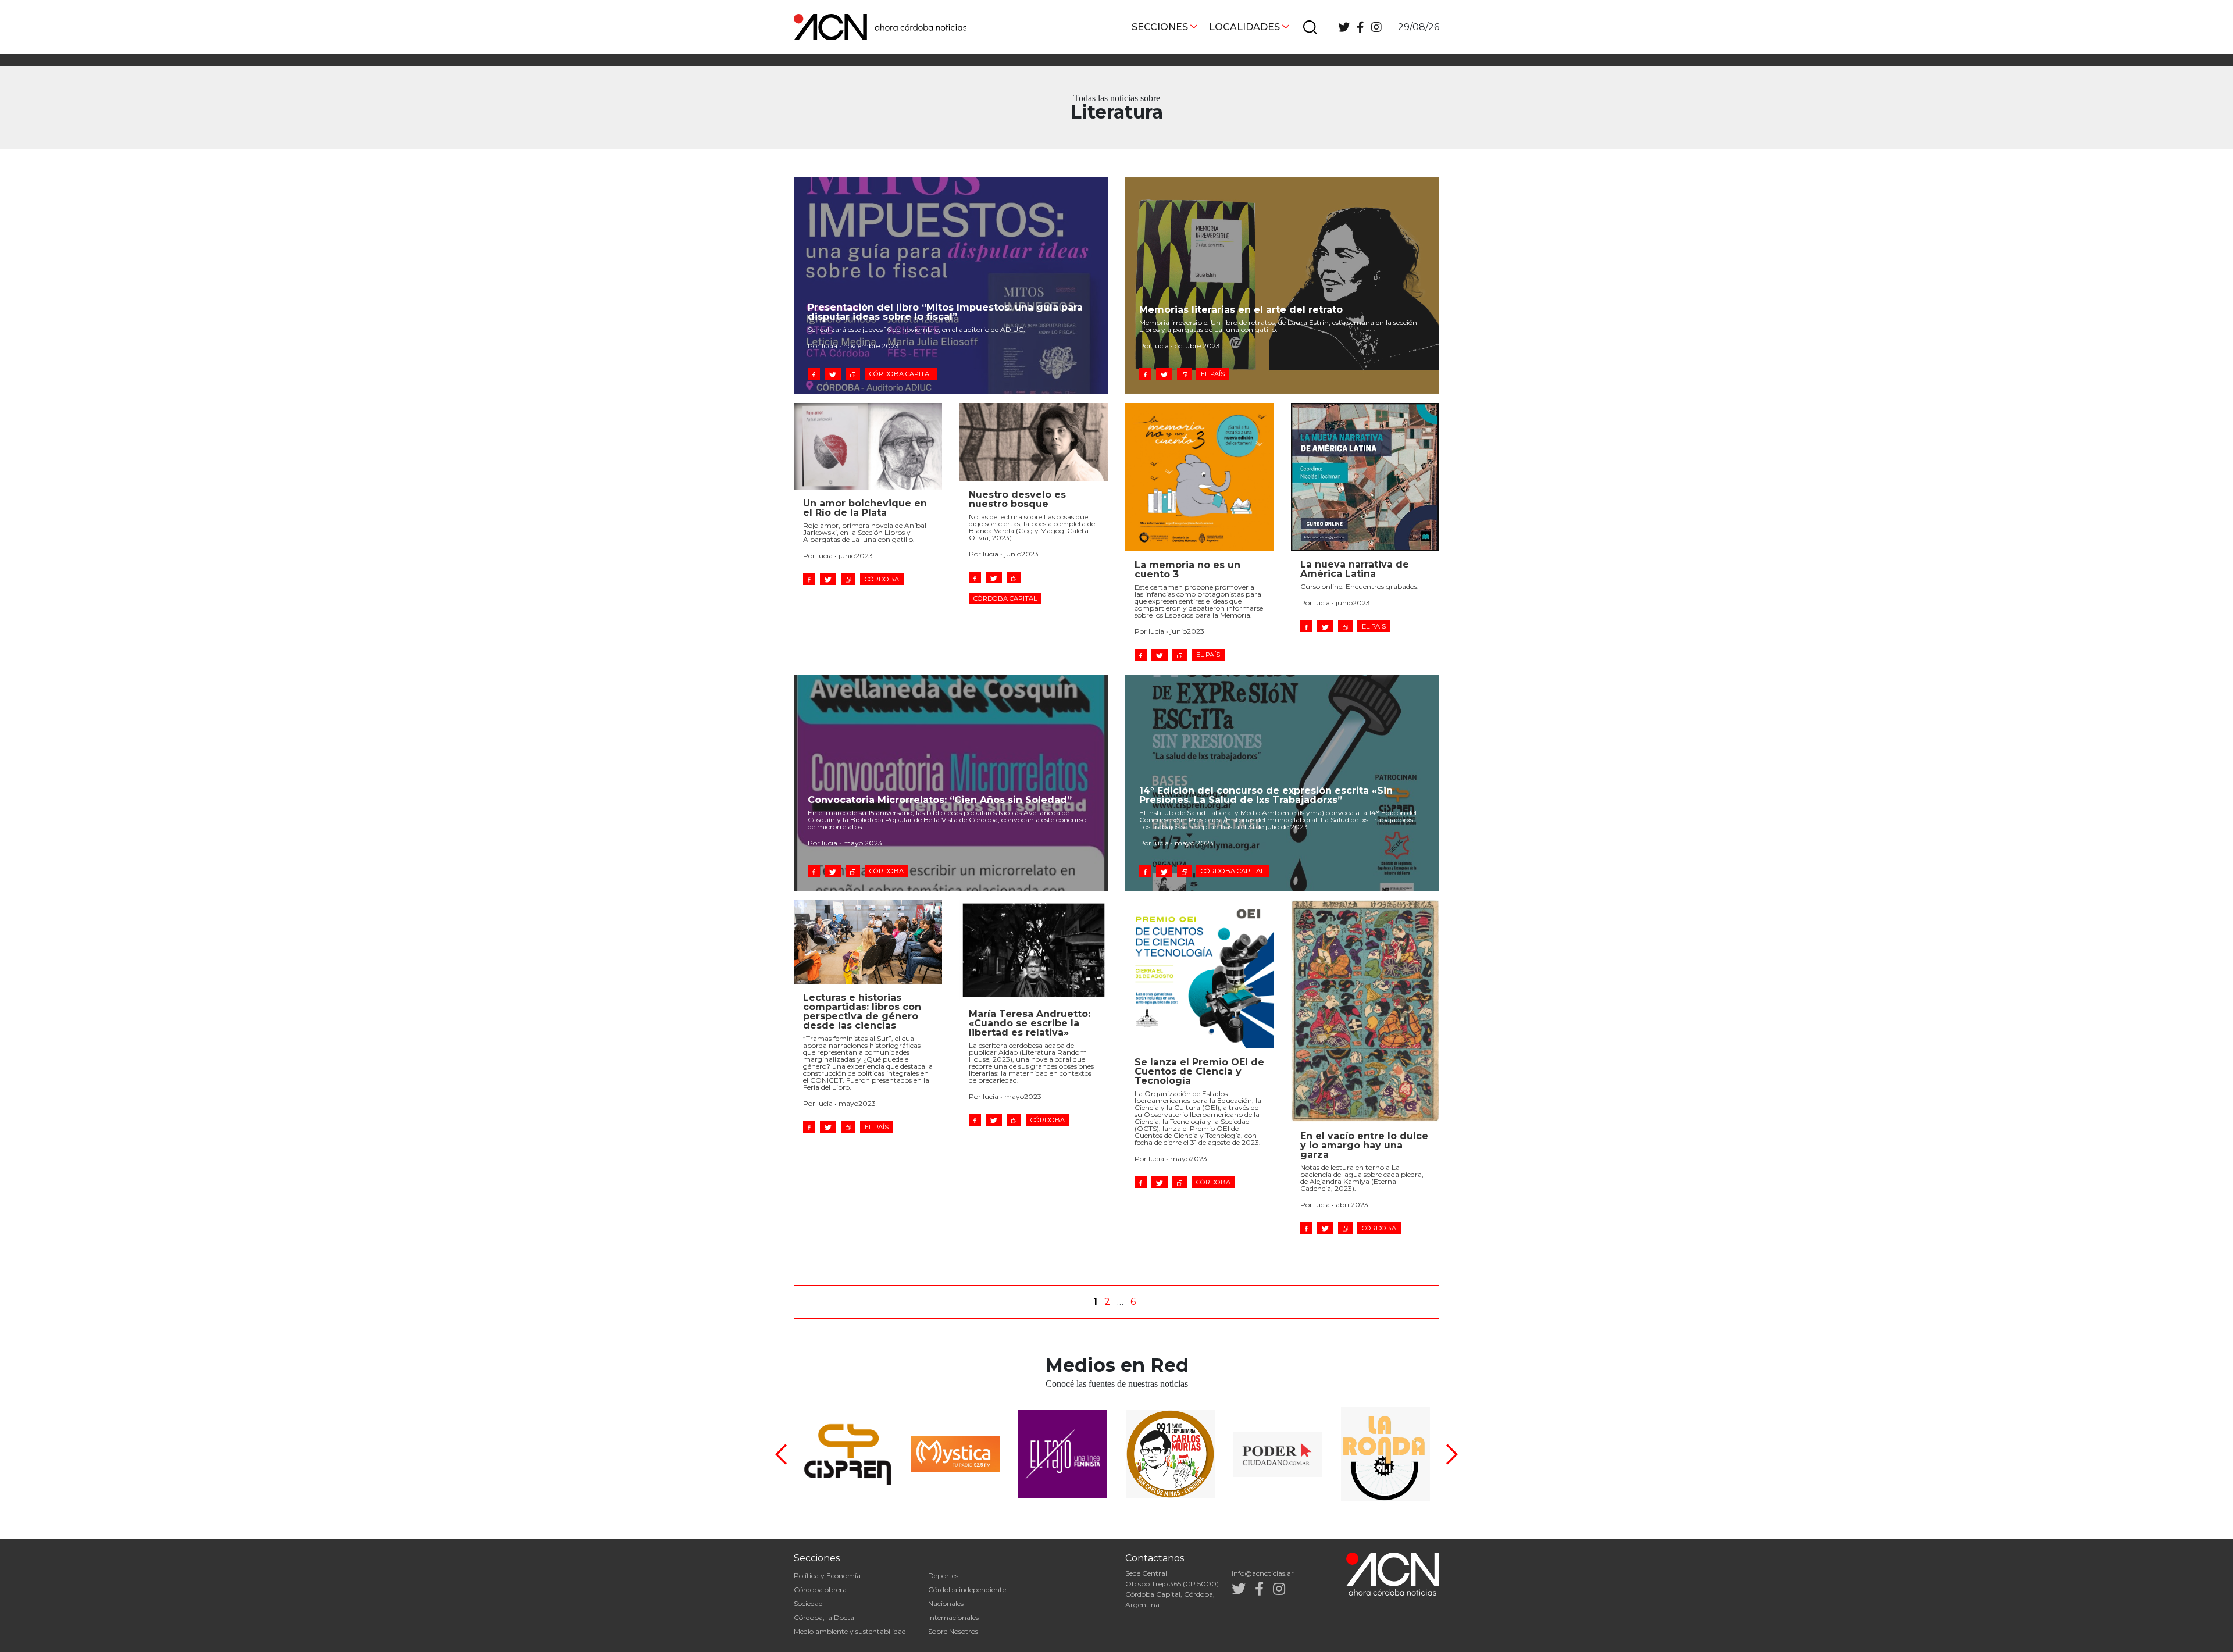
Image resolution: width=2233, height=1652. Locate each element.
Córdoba (882, 579)
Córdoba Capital (901, 374)
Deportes (943, 1576)
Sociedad (808, 1603)
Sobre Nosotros (953, 1631)
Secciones (1160, 27)
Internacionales (953, 1617)
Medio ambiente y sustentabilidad (850, 1631)
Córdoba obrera (820, 1589)
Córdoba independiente (967, 1589)
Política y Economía (827, 1576)
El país (1213, 374)
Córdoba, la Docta (824, 1617)
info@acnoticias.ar (1263, 1573)
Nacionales (946, 1603)
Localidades (1244, 27)
